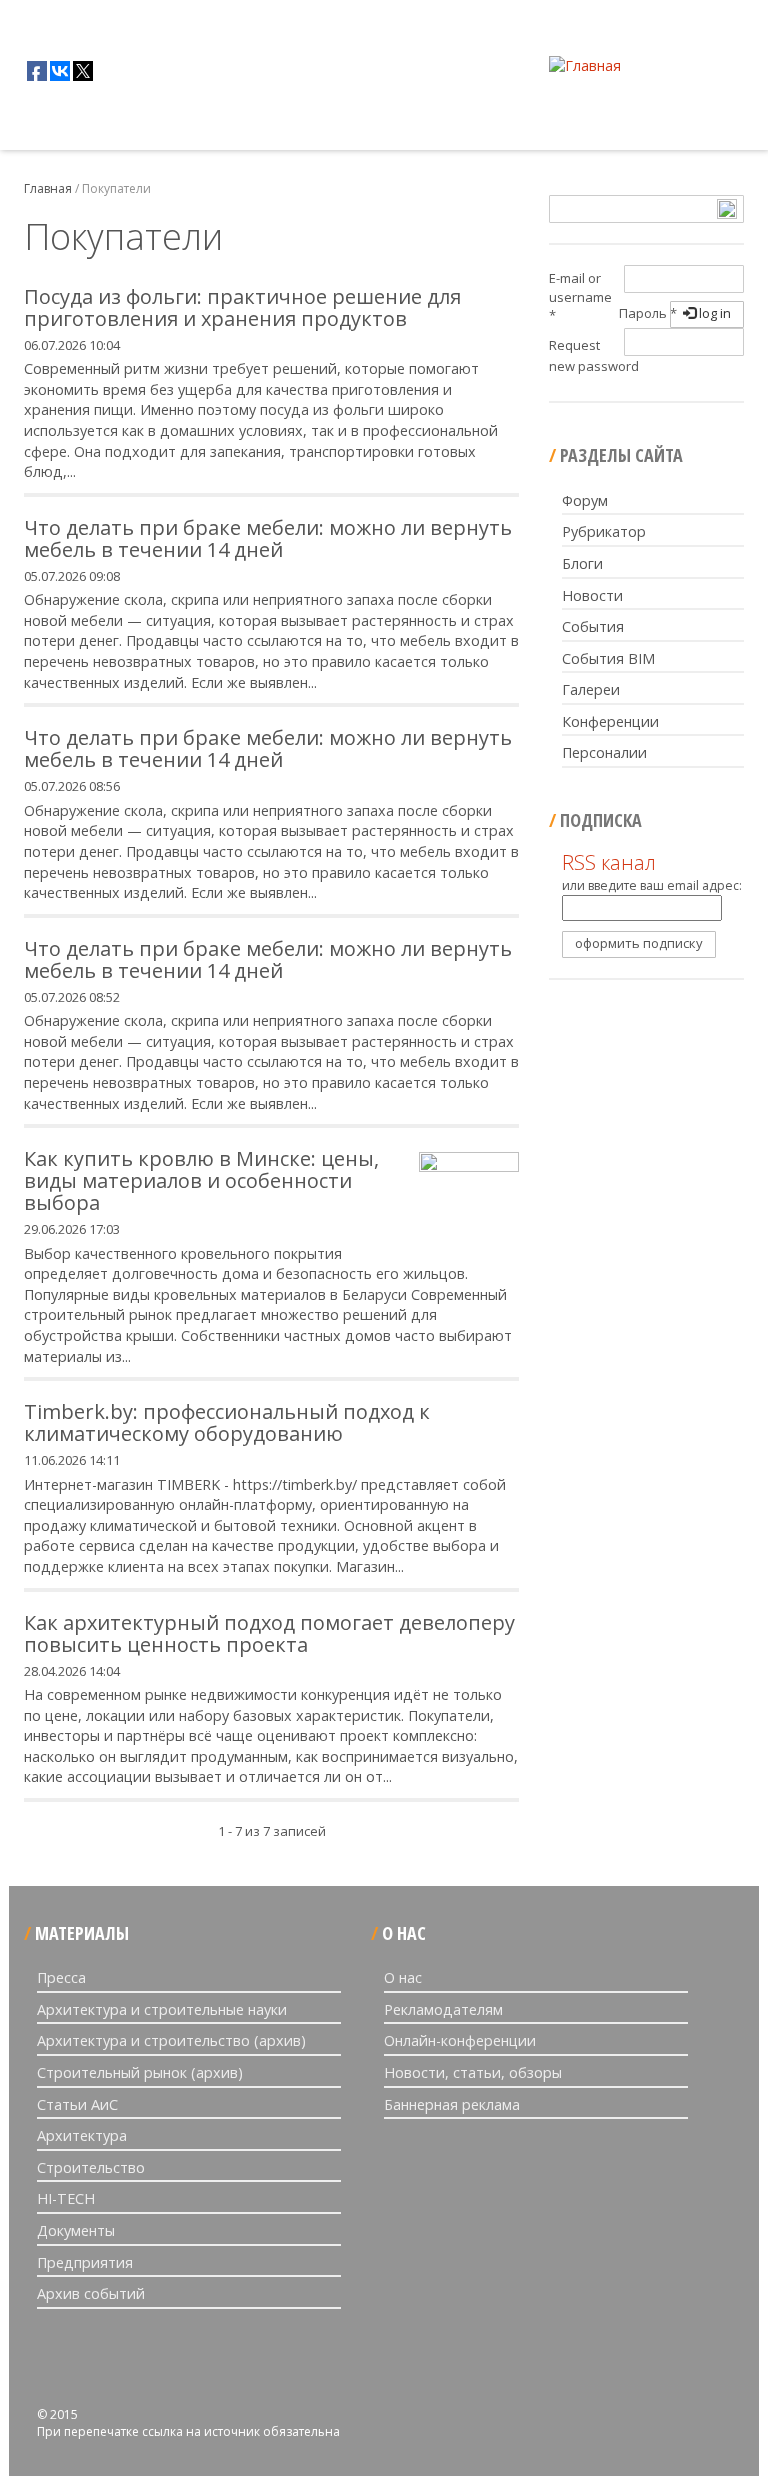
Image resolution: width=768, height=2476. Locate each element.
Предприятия (85, 2262)
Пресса (61, 1977)
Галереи (591, 689)
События (593, 626)
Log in (713, 313)
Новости (592, 595)
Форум (585, 500)
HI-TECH (66, 2198)
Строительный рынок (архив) (140, 2072)
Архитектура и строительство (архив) (171, 2040)
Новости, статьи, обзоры (473, 2072)
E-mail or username (580, 296)
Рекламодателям (443, 2009)
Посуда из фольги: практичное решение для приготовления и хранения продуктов (242, 307)
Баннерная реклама (452, 2104)
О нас (403, 1977)
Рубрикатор (604, 531)
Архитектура (82, 2135)
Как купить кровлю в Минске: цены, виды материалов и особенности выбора (201, 1180)
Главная (39, 125)
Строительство (91, 2167)
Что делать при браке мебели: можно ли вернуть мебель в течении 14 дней (268, 538)
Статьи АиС (77, 2104)
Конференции (610, 721)
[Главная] (585, 65)
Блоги (582, 563)
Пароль (648, 313)
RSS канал (609, 862)
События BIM (608, 658)
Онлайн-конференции (460, 2040)
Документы (76, 2230)
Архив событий (91, 2293)
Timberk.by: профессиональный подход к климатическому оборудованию (227, 1422)
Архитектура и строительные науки (162, 2009)
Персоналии (604, 752)
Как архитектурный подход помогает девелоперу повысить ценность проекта (269, 1633)
